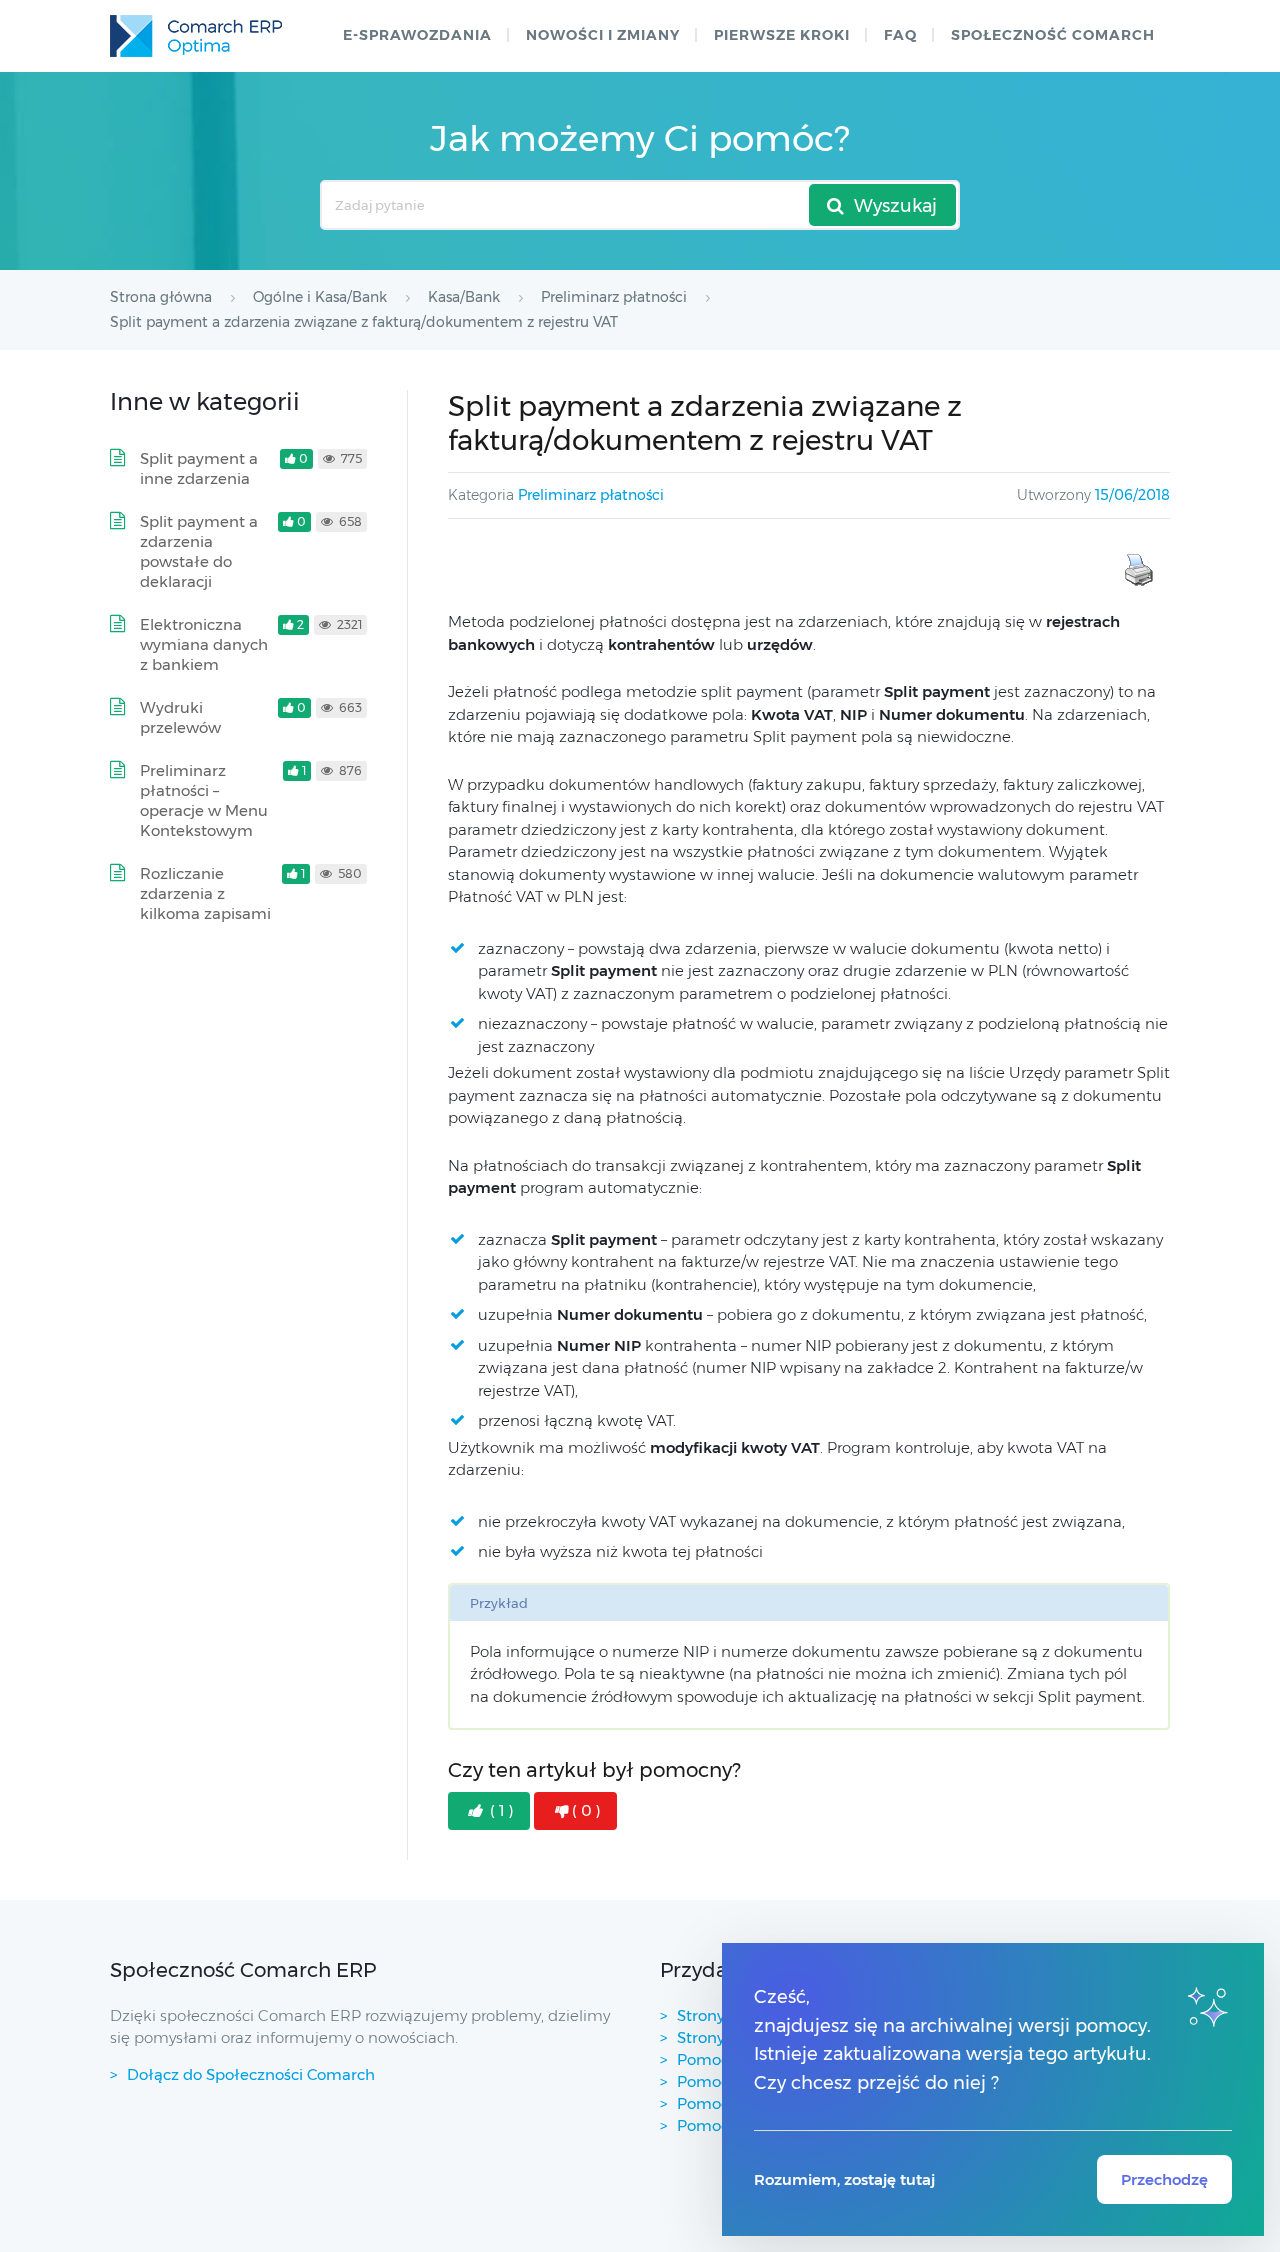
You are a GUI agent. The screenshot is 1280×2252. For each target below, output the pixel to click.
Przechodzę (1164, 2179)
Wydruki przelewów (180, 717)
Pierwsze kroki (782, 35)
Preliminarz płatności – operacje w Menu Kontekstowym (204, 800)
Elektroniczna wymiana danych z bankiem (204, 644)
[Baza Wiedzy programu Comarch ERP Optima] (196, 36)
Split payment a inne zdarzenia (199, 468)
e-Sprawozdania (417, 35)
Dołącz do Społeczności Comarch (251, 2074)
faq (900, 35)
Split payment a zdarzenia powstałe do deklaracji (199, 551)
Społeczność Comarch (1053, 35)
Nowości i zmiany (603, 35)
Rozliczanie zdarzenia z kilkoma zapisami (205, 893)
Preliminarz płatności (591, 495)
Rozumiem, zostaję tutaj (844, 2179)
